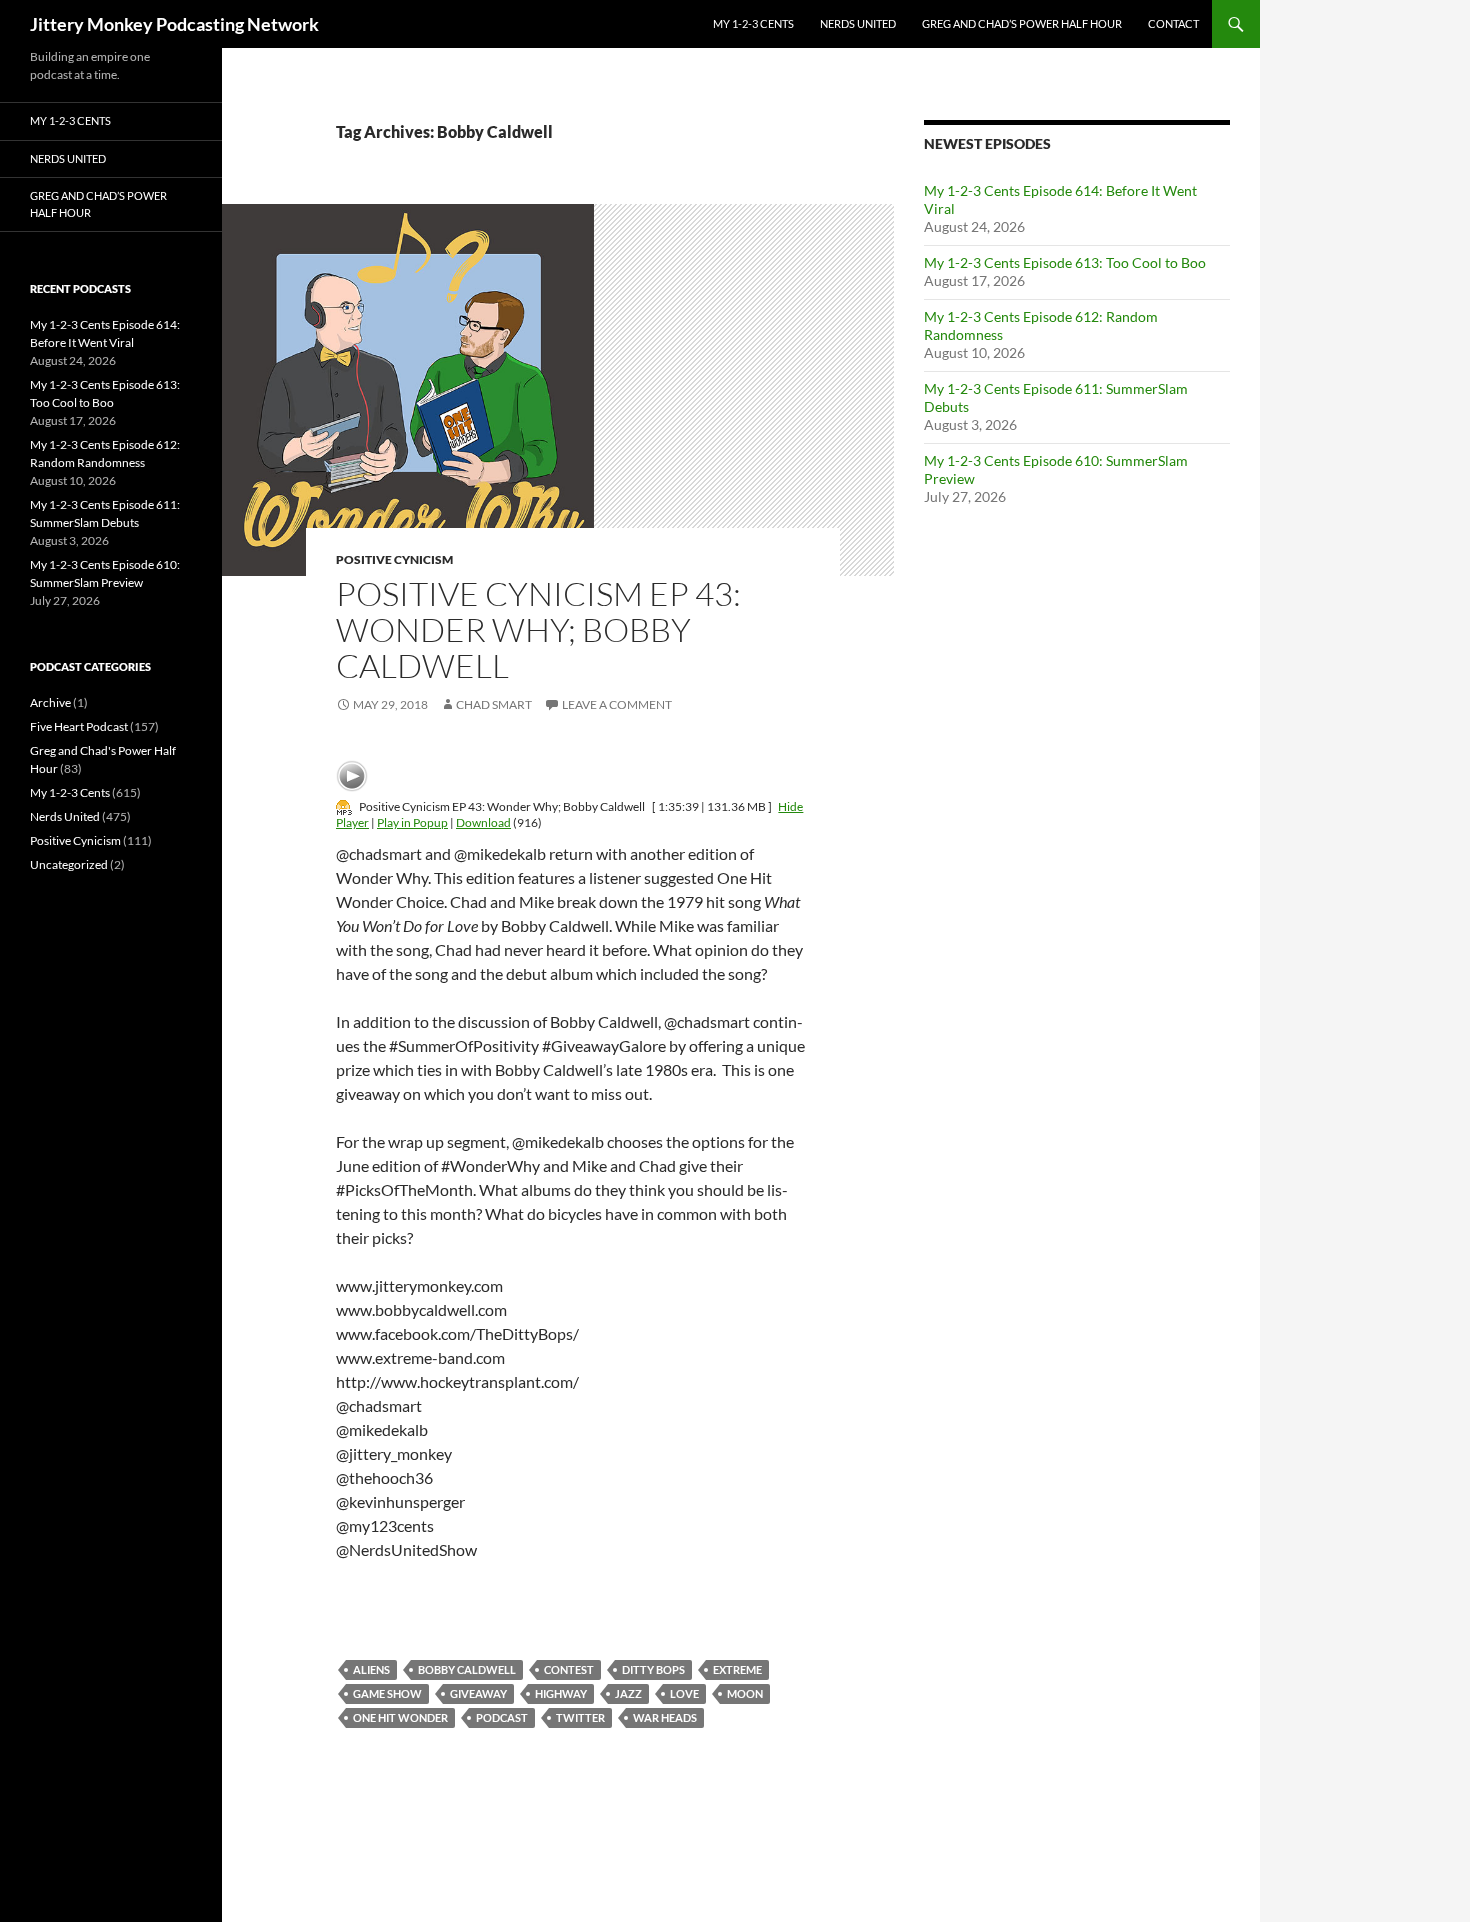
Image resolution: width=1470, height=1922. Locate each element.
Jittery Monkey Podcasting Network (174, 24)
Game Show (387, 1693)
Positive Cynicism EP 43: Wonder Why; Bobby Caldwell (538, 629)
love (684, 1693)
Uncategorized (69, 864)
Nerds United (858, 23)
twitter (580, 1717)
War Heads (665, 1717)
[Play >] (352, 776)
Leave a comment (617, 704)
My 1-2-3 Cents (753, 23)
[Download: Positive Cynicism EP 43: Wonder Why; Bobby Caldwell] (344, 806)
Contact (1173, 23)
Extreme (737, 1669)
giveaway (478, 1693)
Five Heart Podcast (79, 726)
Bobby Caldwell (467, 1669)
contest (569, 1669)
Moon (745, 1693)
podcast (502, 1717)
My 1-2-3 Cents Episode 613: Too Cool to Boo (1065, 262)
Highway (561, 1693)
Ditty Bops (653, 1669)
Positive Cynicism (394, 559)
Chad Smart (494, 704)
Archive (50, 702)
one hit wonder (400, 1717)
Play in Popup (412, 822)
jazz (628, 1693)
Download (483, 822)
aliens (371, 1669)
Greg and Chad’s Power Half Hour (1022, 23)
